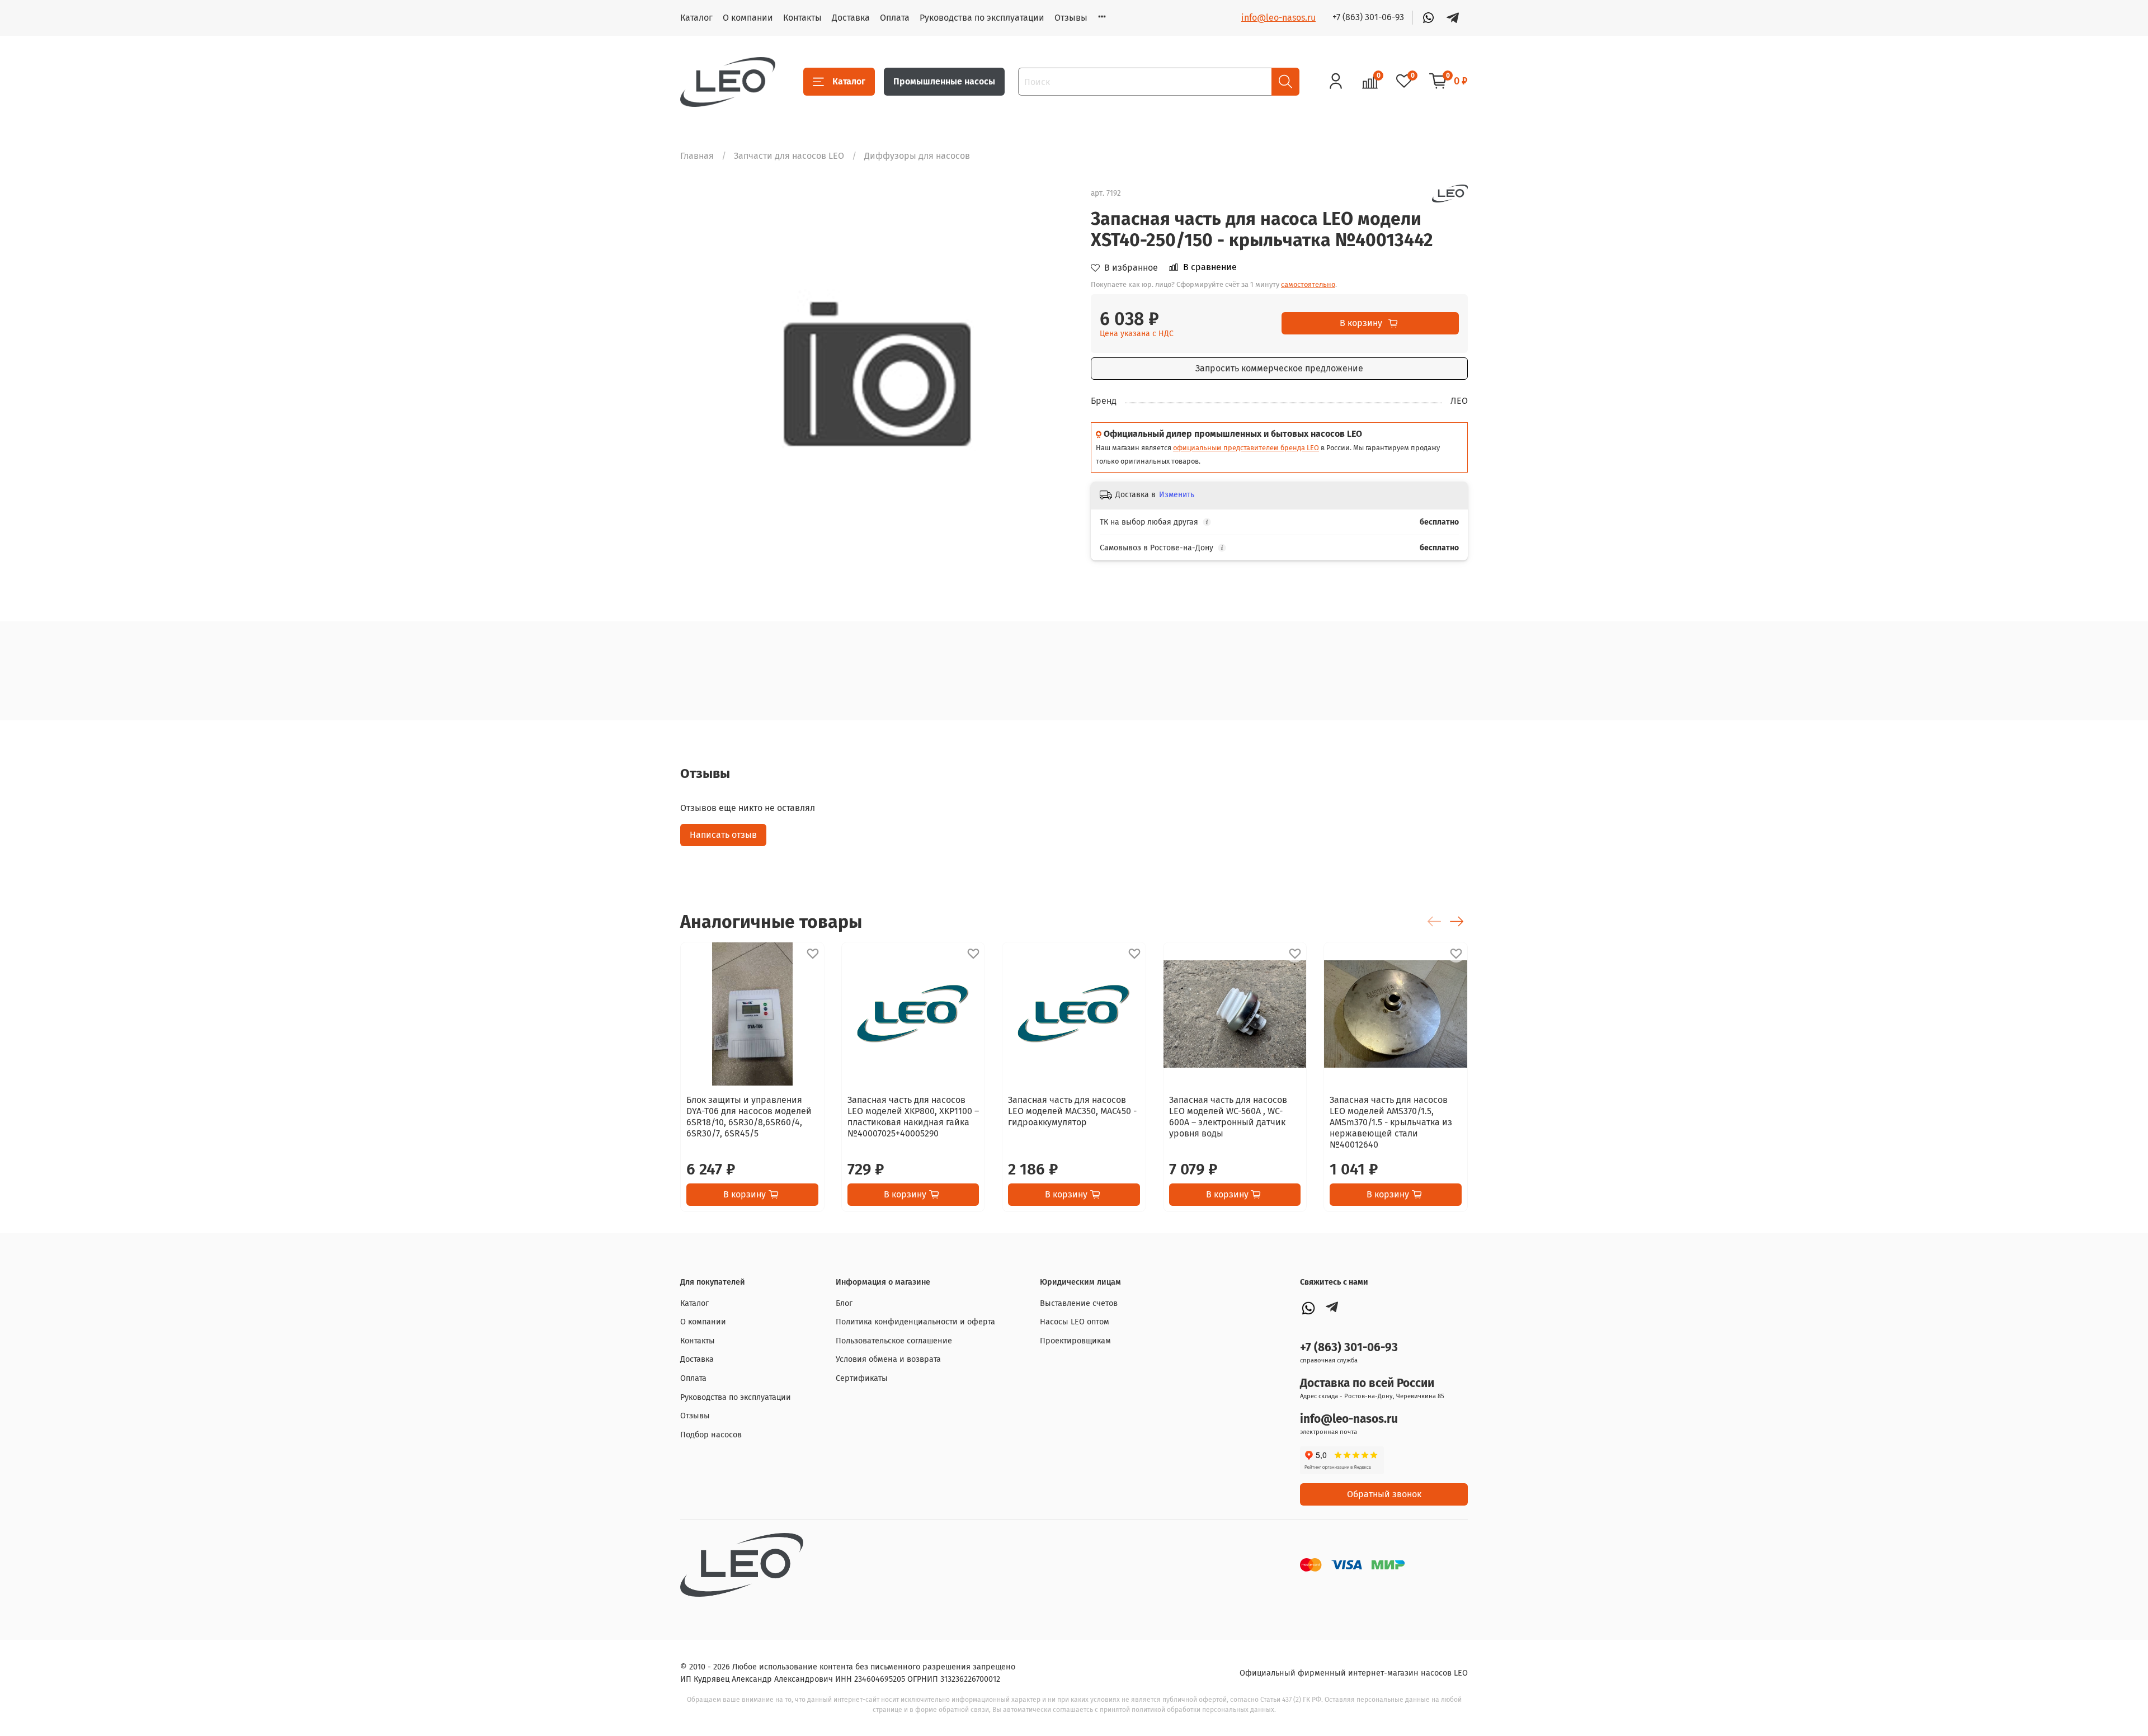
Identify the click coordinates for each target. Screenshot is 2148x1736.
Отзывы (1071, 18)
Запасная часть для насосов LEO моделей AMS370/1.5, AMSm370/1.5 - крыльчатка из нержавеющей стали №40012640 (1391, 1122)
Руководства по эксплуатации (982, 18)
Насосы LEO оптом (1075, 1322)
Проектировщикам (1075, 1341)
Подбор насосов (711, 1435)
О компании (748, 18)
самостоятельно (1308, 284)
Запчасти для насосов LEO (789, 156)
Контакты (802, 18)
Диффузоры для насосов (917, 156)
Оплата (895, 18)
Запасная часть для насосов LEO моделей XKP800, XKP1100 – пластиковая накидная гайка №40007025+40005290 (913, 1117)
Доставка (851, 18)
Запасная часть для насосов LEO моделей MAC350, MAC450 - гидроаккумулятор (1072, 1111)
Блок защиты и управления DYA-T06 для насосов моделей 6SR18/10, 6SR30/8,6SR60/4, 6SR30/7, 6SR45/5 (749, 1117)
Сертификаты (862, 1378)
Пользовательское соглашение (894, 1341)
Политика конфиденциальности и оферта (915, 1322)
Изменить (1177, 495)
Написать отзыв (723, 835)
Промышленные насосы (944, 81)
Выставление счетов (1079, 1303)
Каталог (696, 18)
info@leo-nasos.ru (1278, 18)
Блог (844, 1303)
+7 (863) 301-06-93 (1368, 17)
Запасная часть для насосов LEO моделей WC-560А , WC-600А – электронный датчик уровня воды (1228, 1117)
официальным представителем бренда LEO (1246, 448)
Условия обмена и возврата (888, 1359)
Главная (697, 156)
